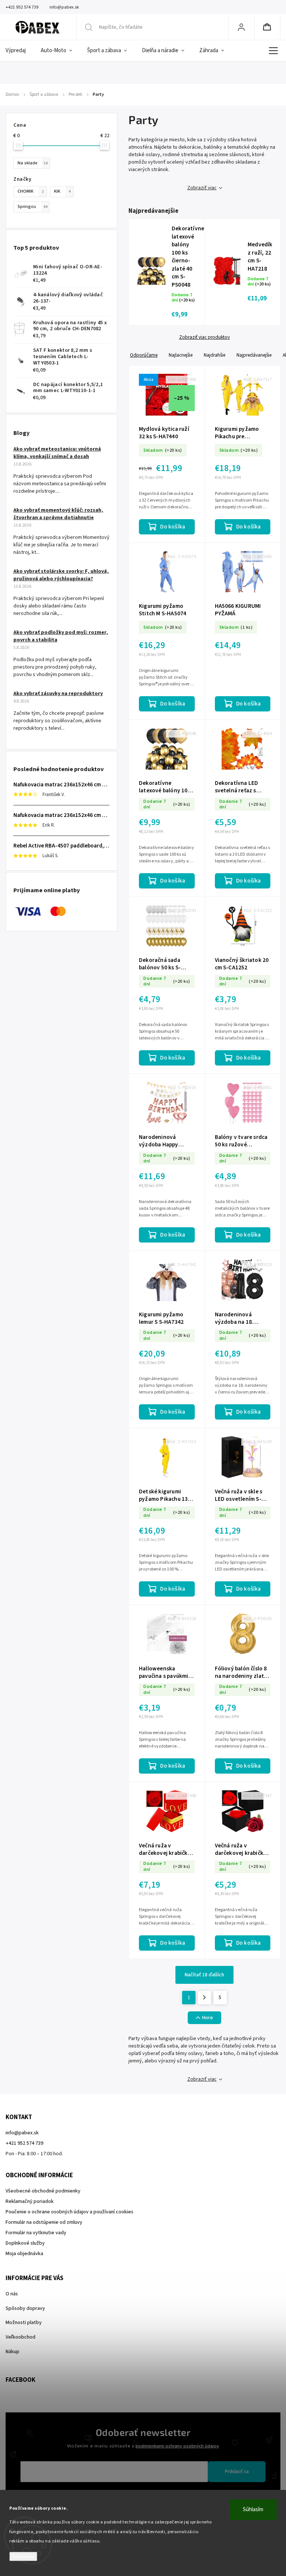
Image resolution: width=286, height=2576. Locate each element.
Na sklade (33, 163)
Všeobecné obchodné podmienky (43, 2191)
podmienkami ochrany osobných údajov (177, 2446)
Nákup (12, 2352)
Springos (32, 206)
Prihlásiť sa (237, 2472)
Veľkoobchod (20, 2337)
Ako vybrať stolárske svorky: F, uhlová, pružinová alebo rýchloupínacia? (61, 575)
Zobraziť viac (202, 188)
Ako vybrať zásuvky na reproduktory (58, 694)
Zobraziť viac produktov (204, 337)
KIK (62, 191)
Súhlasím (253, 2509)
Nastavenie (23, 2556)
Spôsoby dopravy (25, 2308)
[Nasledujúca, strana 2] (204, 1998)
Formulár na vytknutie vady (36, 2233)
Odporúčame (144, 355)
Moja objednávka (24, 2254)
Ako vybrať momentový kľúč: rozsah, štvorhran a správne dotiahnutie (58, 514)
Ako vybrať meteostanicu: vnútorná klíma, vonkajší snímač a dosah (57, 453)
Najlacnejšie (181, 355)
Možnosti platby (24, 2323)
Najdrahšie (214, 355)
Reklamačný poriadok (30, 2201)
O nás (12, 2294)
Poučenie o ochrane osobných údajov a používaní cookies (69, 2212)
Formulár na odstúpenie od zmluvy (44, 2222)
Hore (208, 2018)
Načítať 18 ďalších (204, 1975)
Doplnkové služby (25, 2243)
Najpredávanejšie (254, 355)
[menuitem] (19, 51)
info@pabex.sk (22, 2133)
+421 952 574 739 (24, 2143)
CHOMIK (31, 191)
